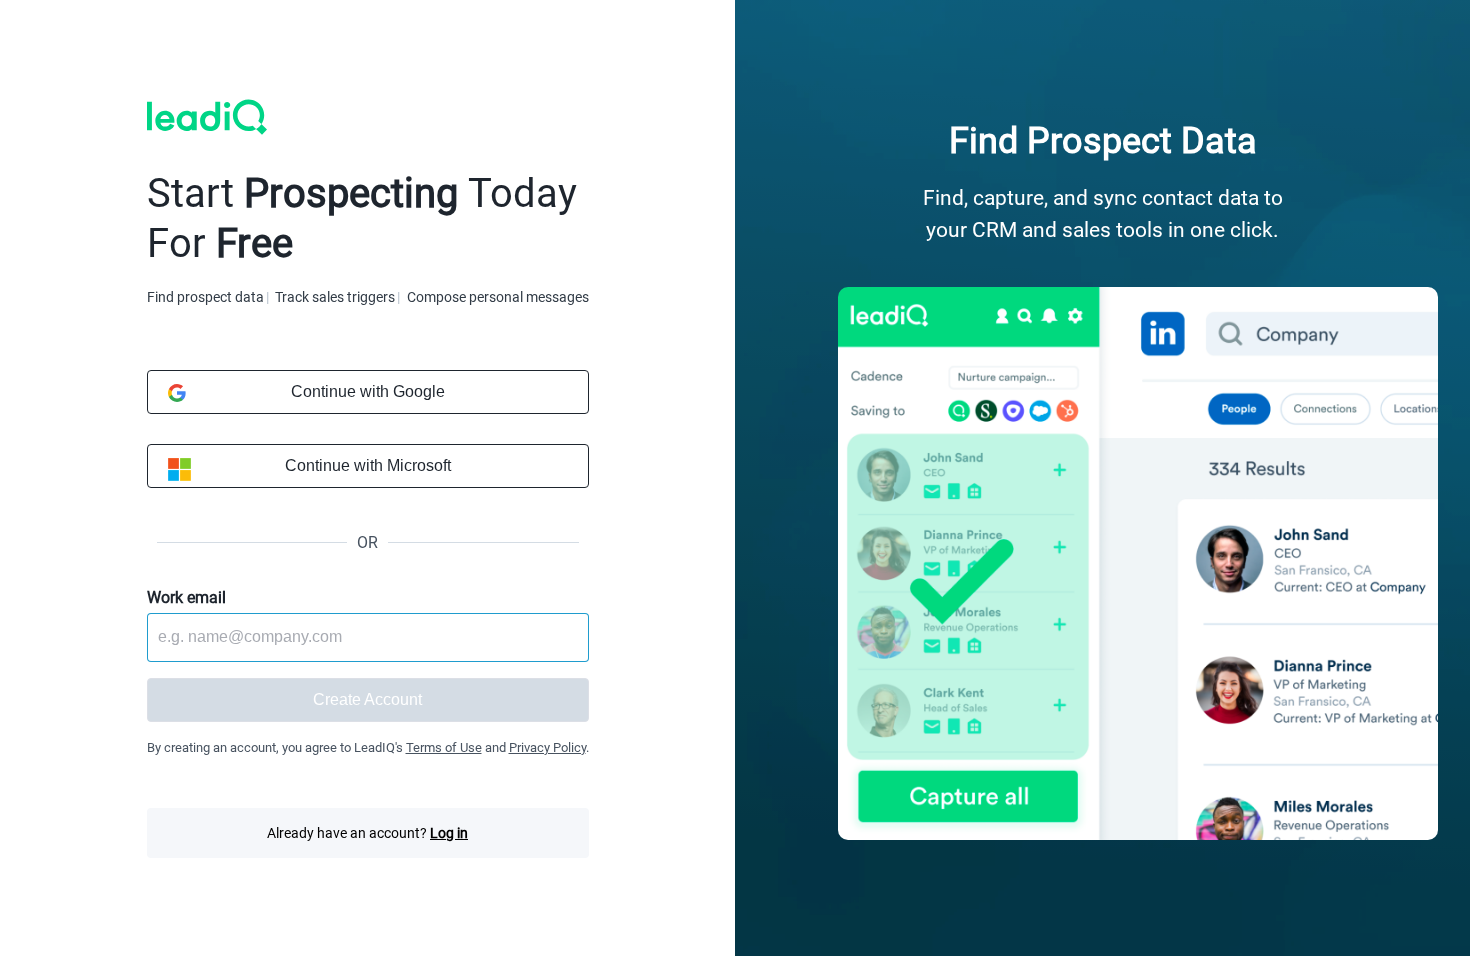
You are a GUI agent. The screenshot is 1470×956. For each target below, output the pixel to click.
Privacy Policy (547, 747)
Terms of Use (444, 747)
